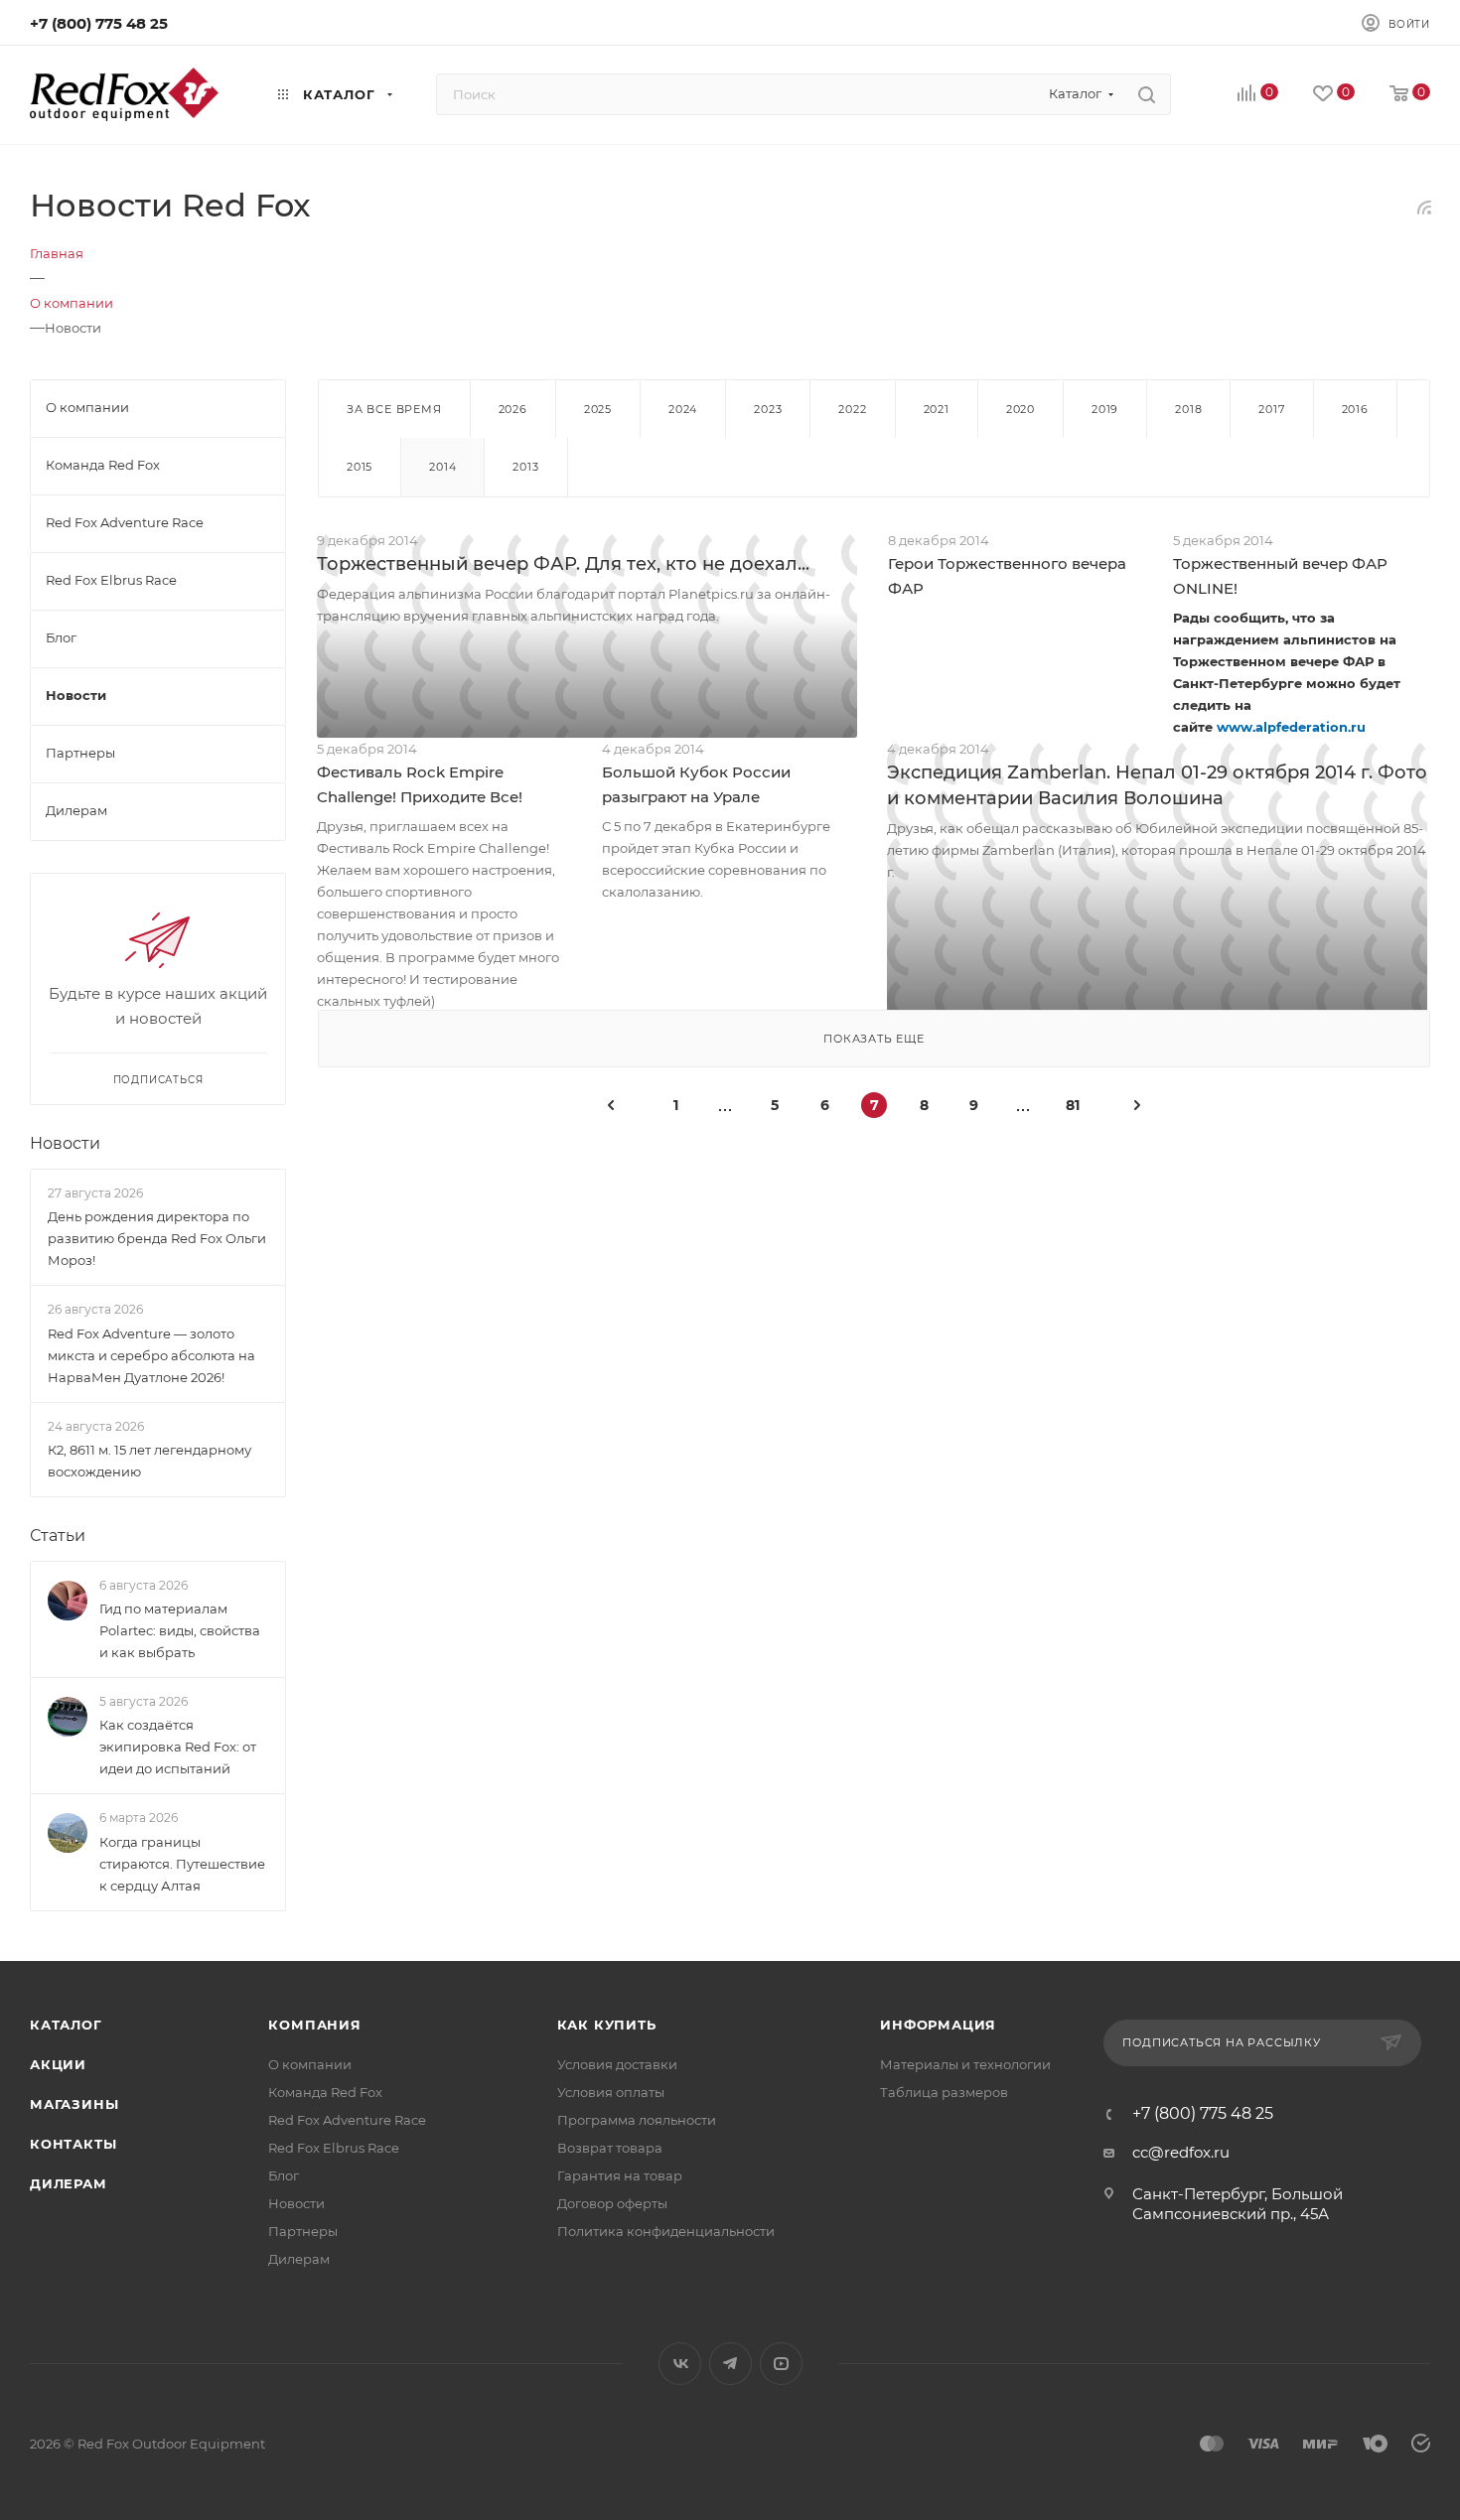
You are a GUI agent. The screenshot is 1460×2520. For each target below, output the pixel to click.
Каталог (66, 2025)
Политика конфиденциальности (666, 2231)
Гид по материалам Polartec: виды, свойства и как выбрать (180, 1630)
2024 (683, 409)
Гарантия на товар (620, 2175)
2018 (1188, 409)
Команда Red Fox (325, 2092)
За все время (394, 409)
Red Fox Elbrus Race (334, 2148)
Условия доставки (617, 2064)
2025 (598, 409)
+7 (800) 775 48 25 (99, 23)
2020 (1021, 409)
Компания (314, 2025)
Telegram (730, 2364)
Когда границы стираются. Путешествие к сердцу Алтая (182, 1864)
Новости (65, 1143)
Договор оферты (612, 2203)
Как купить (607, 2025)
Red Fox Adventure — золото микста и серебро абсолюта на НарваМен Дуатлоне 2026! (151, 1355)
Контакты (73, 2144)
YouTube (781, 2364)
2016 (1355, 409)
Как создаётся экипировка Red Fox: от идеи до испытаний (178, 1747)
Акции (58, 2064)
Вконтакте (680, 2364)
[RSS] (1424, 207)
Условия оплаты (611, 2092)
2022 (852, 409)
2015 (360, 467)
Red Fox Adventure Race (347, 2120)
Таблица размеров (944, 2092)
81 (1073, 1105)
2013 (525, 467)
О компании (310, 2064)
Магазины (74, 2104)
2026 (513, 409)
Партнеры (303, 2231)
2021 (937, 409)
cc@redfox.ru (1181, 2152)
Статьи (58, 1536)
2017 (1271, 409)
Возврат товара (610, 2148)
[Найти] (1147, 94)
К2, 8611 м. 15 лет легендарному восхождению (149, 1461)
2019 (1105, 409)
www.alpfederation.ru (1291, 727)
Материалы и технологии (965, 2064)
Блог (284, 2175)
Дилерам (69, 2183)
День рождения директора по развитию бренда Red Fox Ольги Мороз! (157, 1238)
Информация (938, 2025)
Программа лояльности (637, 2120)
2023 (768, 409)
